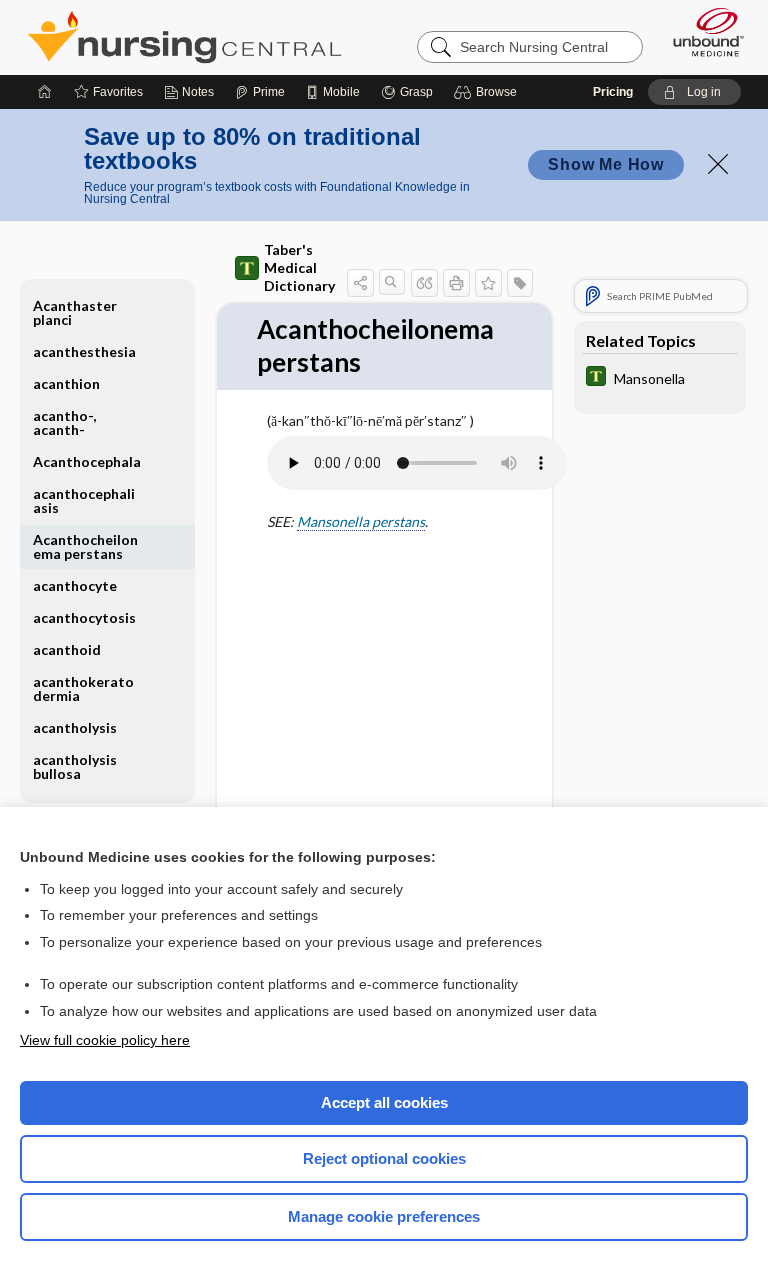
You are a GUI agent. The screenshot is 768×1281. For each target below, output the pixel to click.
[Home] (45, 92)
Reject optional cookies (384, 1158)
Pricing (613, 92)
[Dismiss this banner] (718, 164)
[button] (488, 92)
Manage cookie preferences (384, 1216)
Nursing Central (184, 37)
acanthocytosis (84, 617)
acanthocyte (75, 585)
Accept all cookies (384, 1102)
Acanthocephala (87, 461)
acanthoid (67, 649)
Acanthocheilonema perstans (85, 546)
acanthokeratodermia (83, 688)
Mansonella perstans (361, 521)
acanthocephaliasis (84, 500)
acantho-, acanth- (64, 422)
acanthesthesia (84, 351)
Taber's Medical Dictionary (299, 267)
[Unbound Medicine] (702, 32)
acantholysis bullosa (75, 766)
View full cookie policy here (105, 1040)
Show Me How (606, 164)
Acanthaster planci (75, 312)
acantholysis (75, 727)
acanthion (66, 383)
